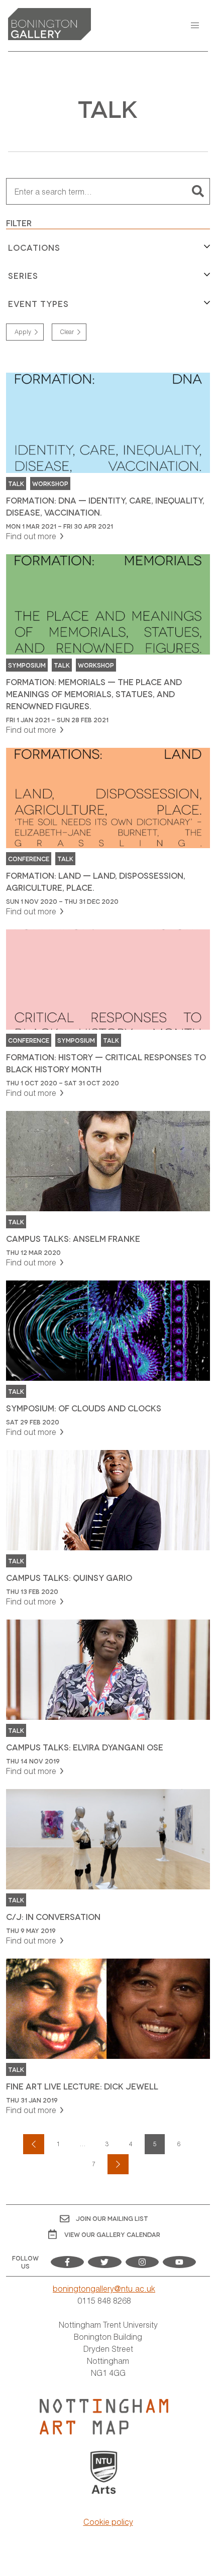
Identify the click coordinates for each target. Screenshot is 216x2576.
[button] (195, 26)
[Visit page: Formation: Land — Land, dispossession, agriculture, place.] (108, 833)
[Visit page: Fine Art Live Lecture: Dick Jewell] (108, 2037)
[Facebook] (67, 2262)
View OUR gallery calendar (112, 2234)
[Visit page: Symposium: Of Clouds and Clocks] (108, 1359)
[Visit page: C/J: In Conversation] (108, 1868)
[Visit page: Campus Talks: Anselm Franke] (108, 1190)
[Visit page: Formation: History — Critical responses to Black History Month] (108, 1014)
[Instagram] (142, 2262)
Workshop (50, 483)
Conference (29, 858)
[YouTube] (179, 2262)
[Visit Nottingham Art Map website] (104, 2417)
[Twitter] (104, 2262)
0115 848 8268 (104, 2300)
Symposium (27, 665)
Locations (34, 247)
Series (23, 275)
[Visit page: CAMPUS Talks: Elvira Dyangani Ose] (108, 1698)
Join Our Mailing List (112, 2218)
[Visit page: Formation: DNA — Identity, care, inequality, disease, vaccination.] (108, 457)
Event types (38, 303)
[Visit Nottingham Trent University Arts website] (104, 2473)
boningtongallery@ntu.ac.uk (104, 2288)
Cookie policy (108, 2522)
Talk (16, 483)
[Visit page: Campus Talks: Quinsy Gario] (108, 1529)
